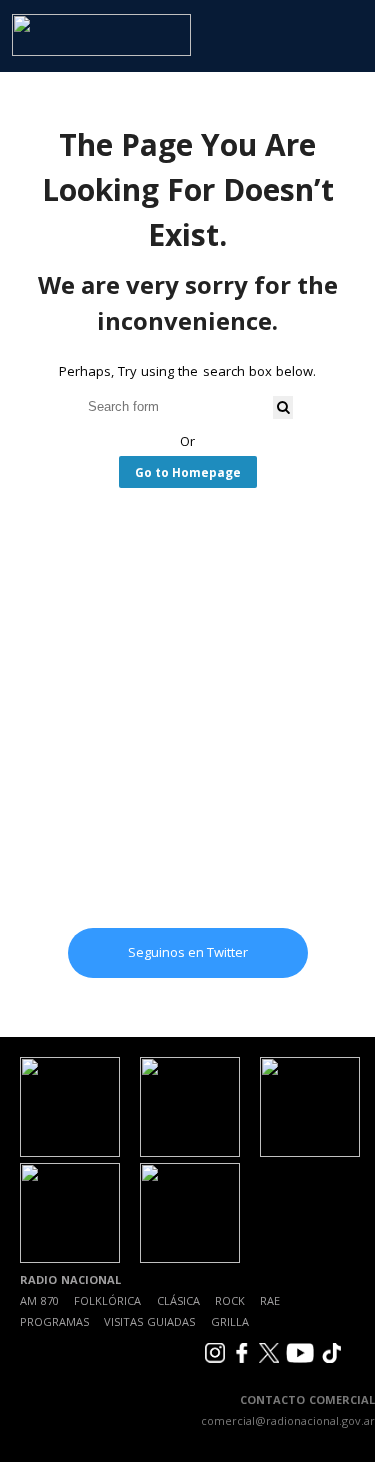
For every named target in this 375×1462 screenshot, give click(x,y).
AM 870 (39, 1300)
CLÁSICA (178, 1300)
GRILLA (230, 1321)
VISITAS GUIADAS (149, 1321)
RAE (270, 1300)
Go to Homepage (188, 472)
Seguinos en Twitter (188, 952)
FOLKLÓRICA (107, 1300)
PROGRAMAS (54, 1321)
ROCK (230, 1300)
